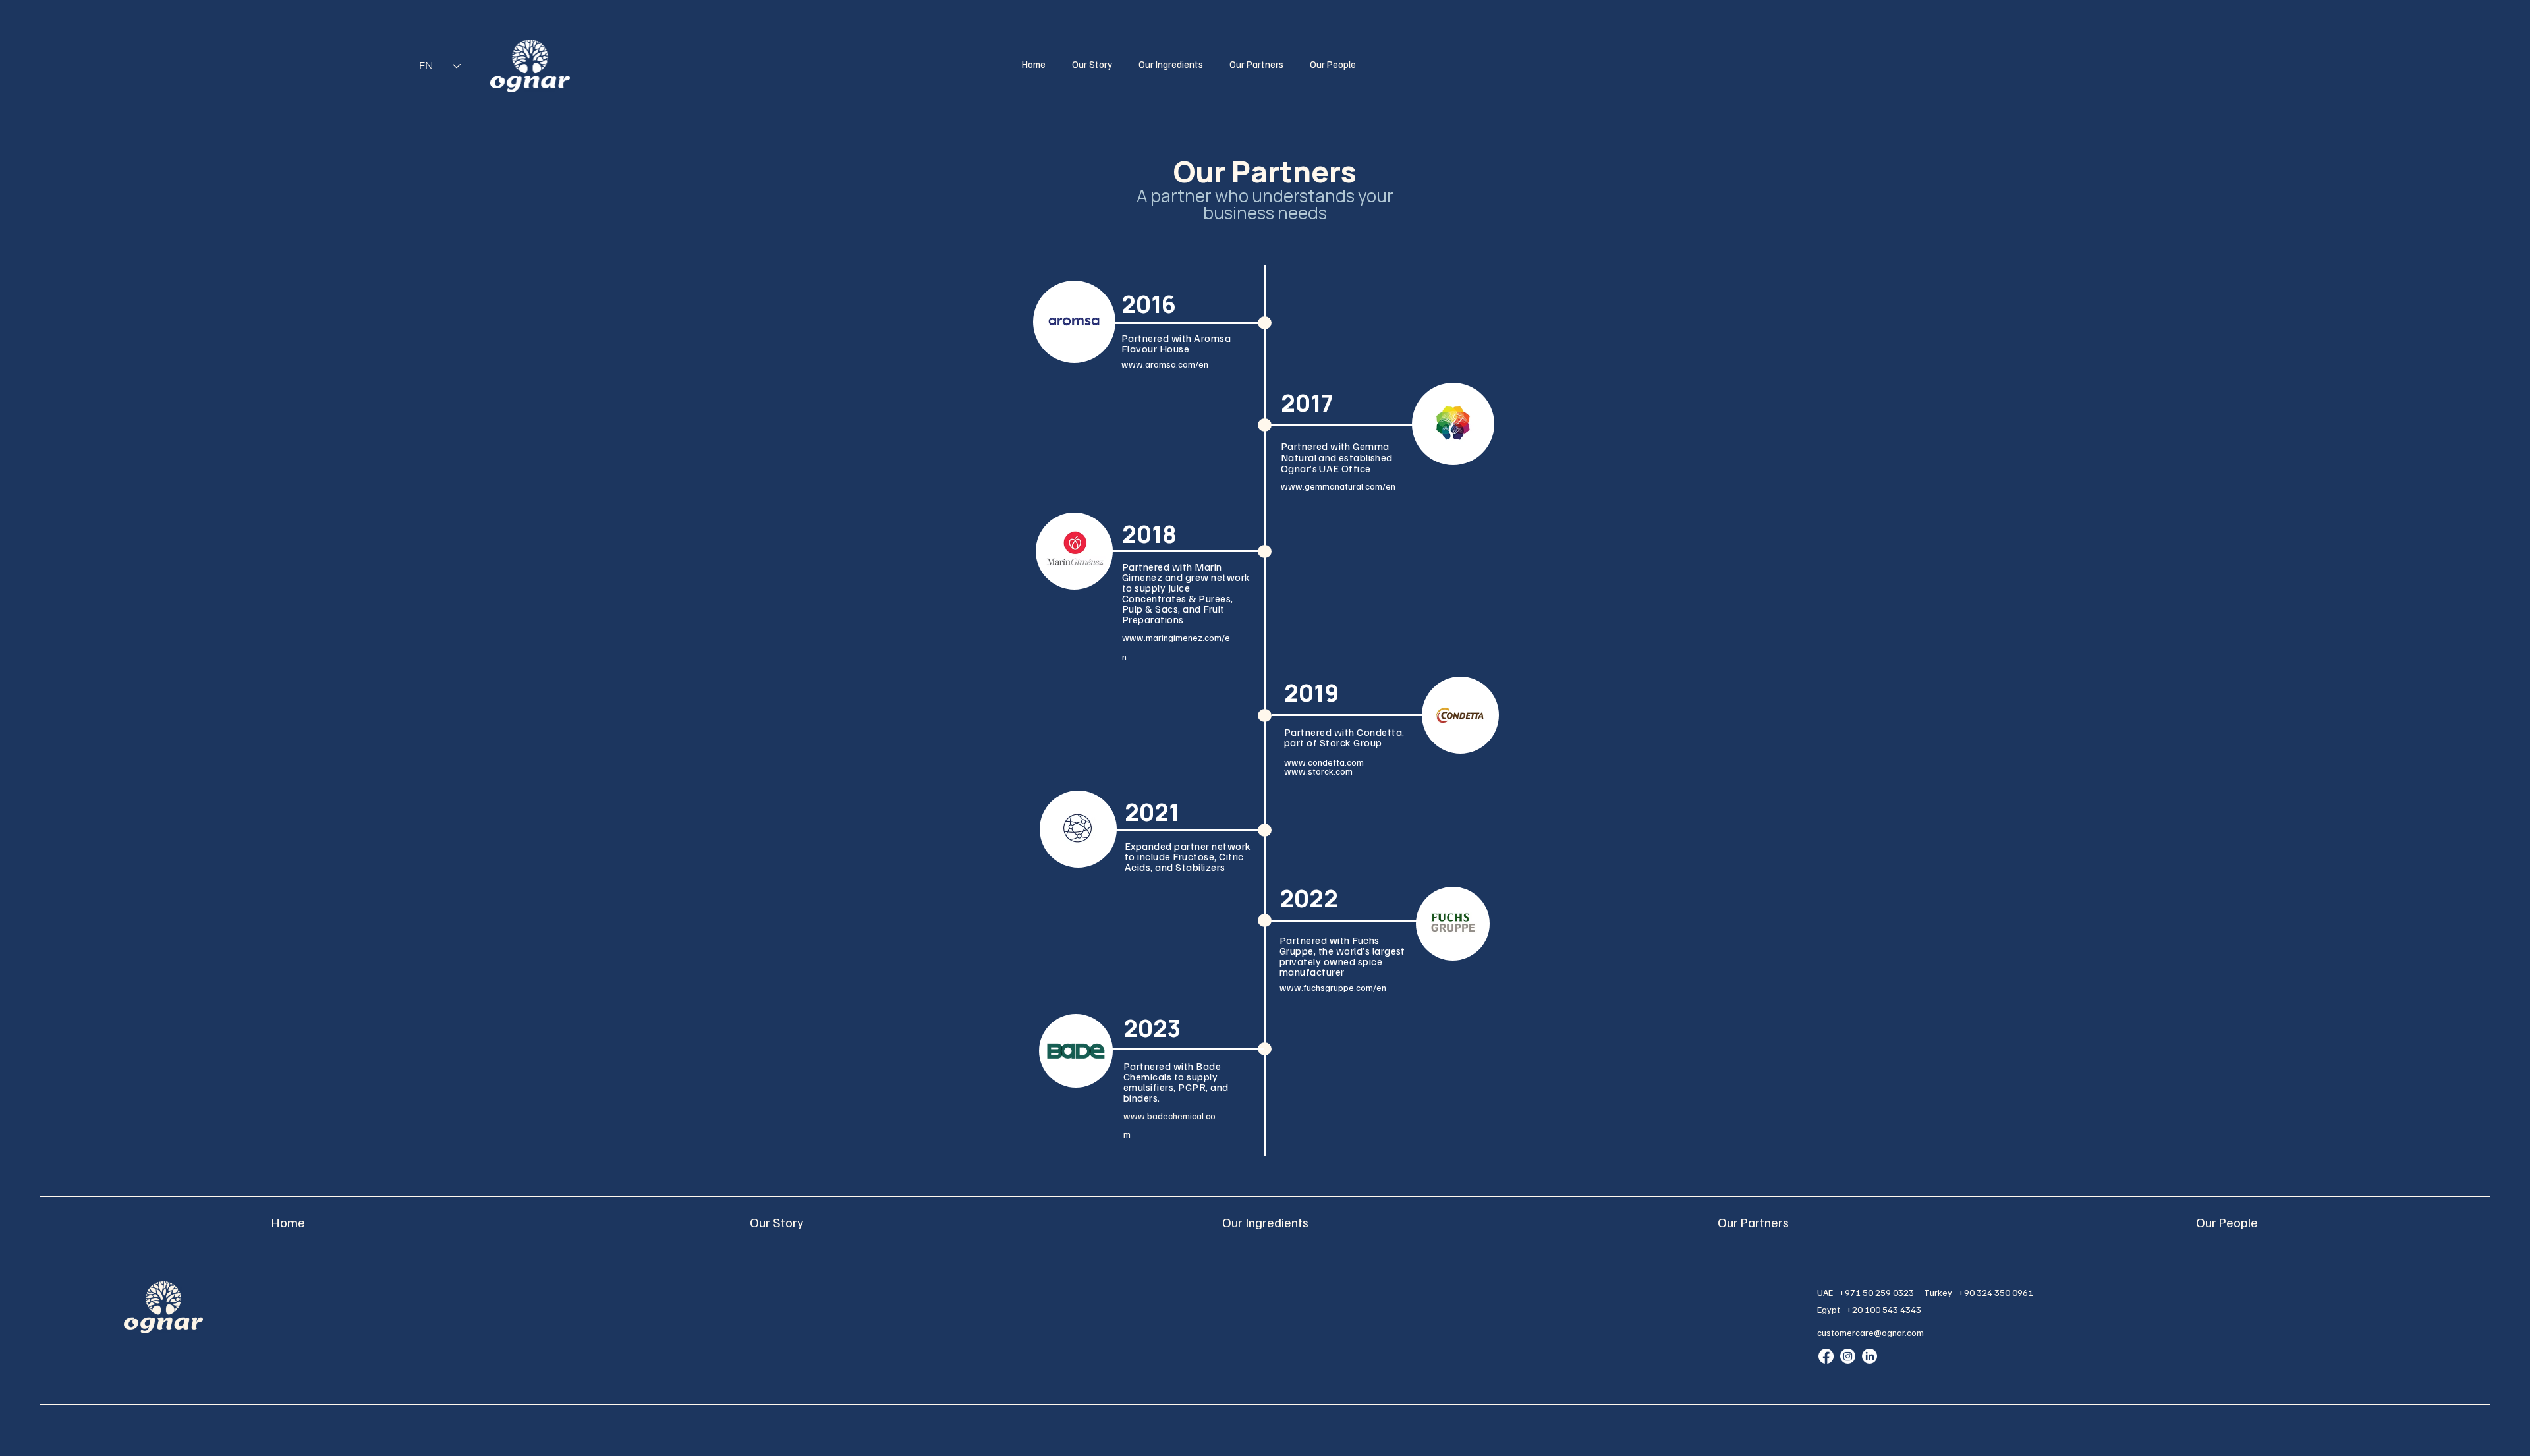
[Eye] (530, 66)
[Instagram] (1848, 1356)
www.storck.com (1318, 771)
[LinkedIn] (1869, 1356)
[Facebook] (1826, 1356)
